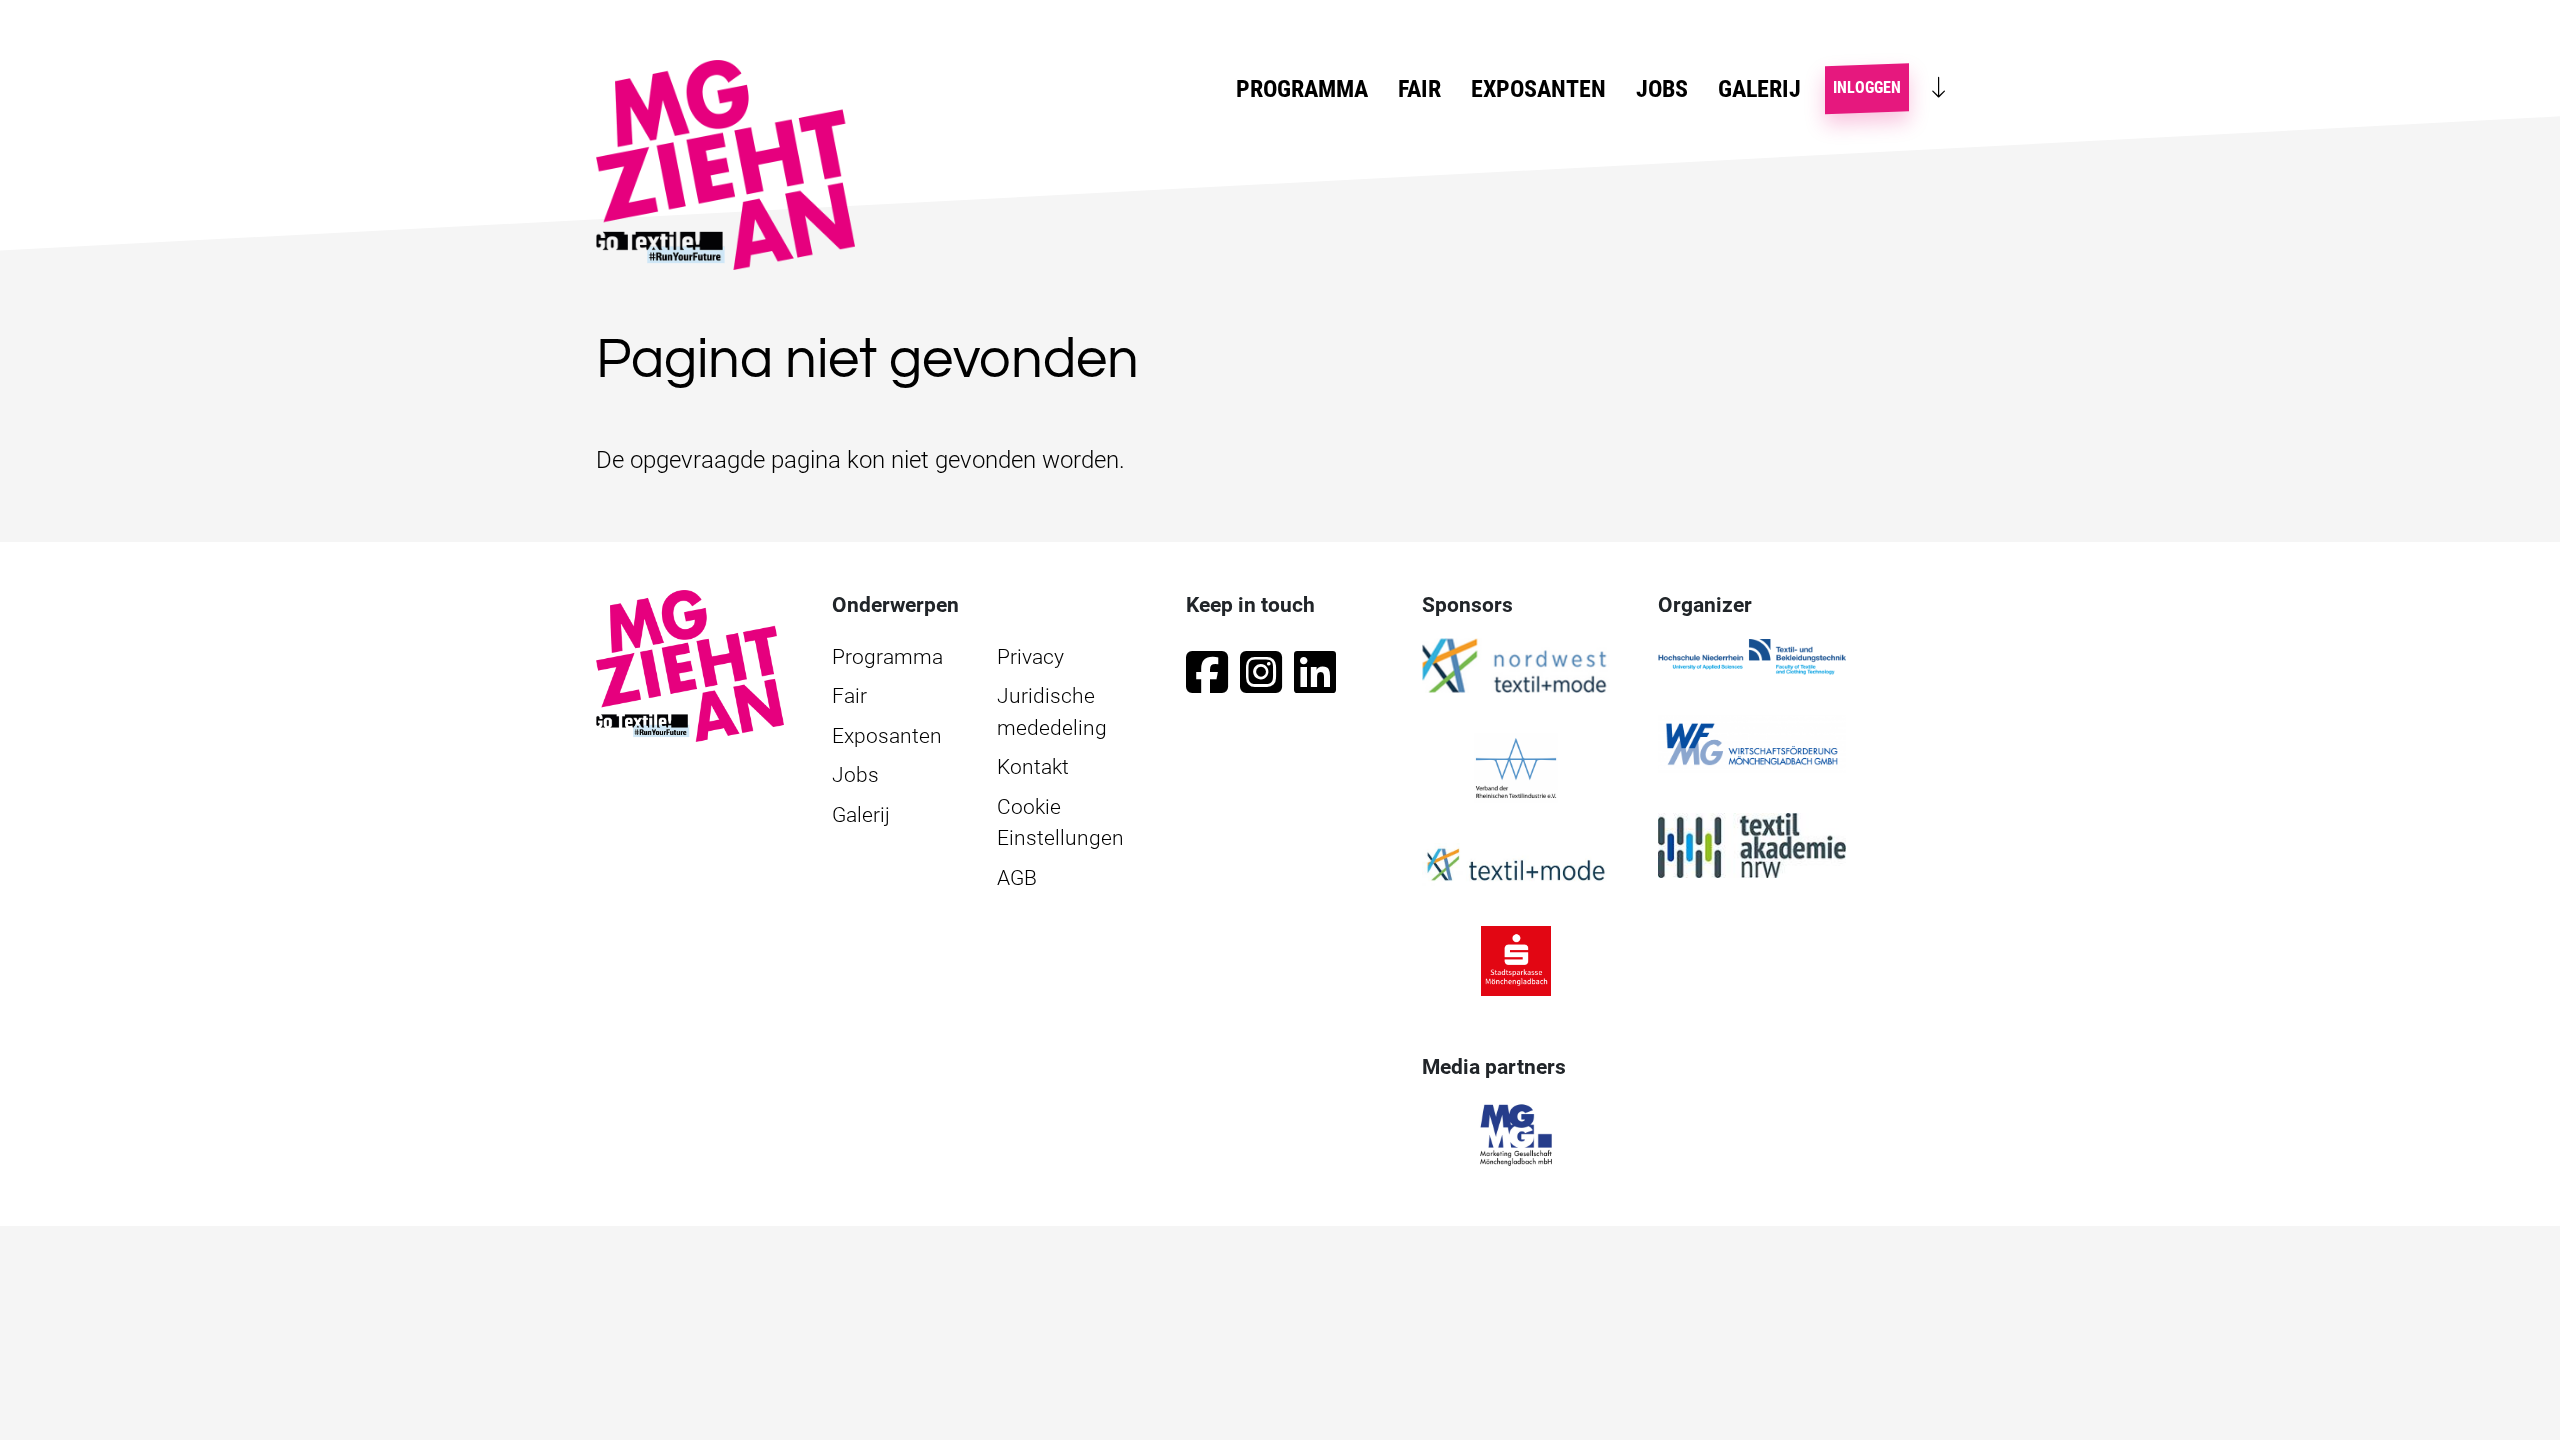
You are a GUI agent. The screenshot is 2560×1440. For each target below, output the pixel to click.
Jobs (1662, 89)
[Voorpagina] (690, 665)
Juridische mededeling (1052, 712)
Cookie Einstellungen (1060, 823)
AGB (1017, 878)
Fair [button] (1419, 89)
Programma (887, 657)
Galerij (1759, 89)
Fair (849, 696)
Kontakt (1033, 767)
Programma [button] (1302, 89)
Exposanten (1538, 89)
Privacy (1030, 657)
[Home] (733, 165)
